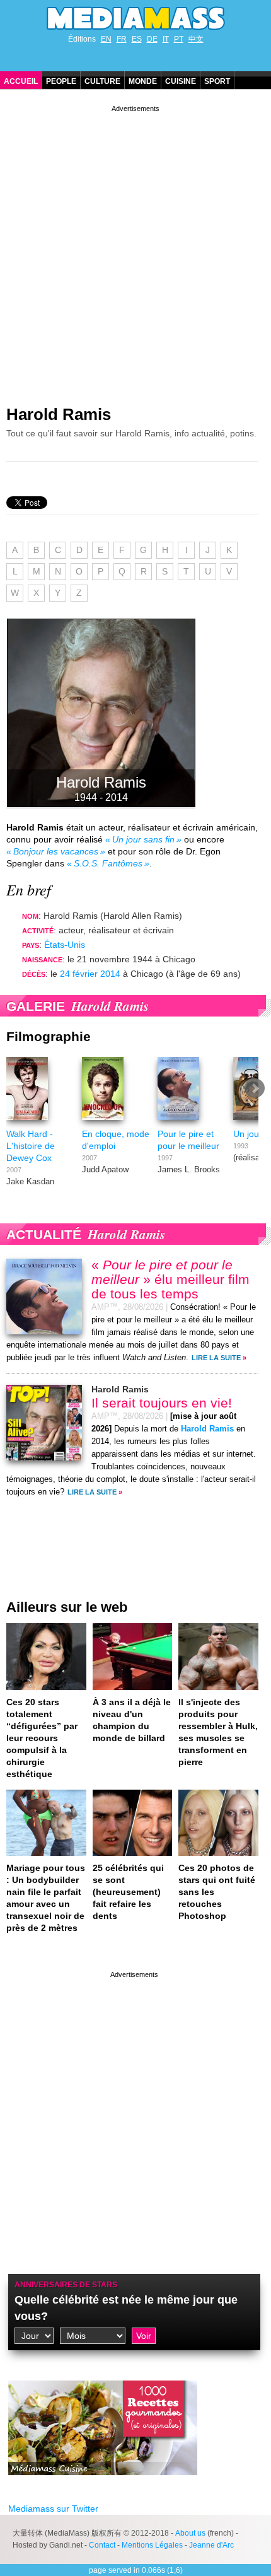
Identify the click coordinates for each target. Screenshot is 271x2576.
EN (106, 39)
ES (137, 39)
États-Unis (65, 945)
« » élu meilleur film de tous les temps (170, 1279)
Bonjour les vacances (56, 851)
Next (255, 1088)
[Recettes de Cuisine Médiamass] (103, 2485)
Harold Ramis (59, 414)
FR (122, 39)
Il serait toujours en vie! (162, 1403)
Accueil (21, 81)
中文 (196, 39)
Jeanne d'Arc (211, 2545)
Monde (143, 81)
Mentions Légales (152, 2545)
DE (152, 39)
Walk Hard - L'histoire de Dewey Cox (31, 1146)
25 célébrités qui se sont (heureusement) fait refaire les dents (128, 1892)
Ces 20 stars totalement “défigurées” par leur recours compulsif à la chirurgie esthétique (42, 1738)
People (61, 81)
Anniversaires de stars (66, 2285)
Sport (217, 81)
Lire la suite (216, 1358)
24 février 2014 (90, 974)
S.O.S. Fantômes (108, 863)
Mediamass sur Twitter (53, 2509)
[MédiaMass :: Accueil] (135, 18)
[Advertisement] (135, 250)
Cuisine (181, 81)
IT (166, 39)
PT (179, 39)
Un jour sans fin (143, 839)
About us (190, 2533)
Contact (102, 2545)
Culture (102, 81)
